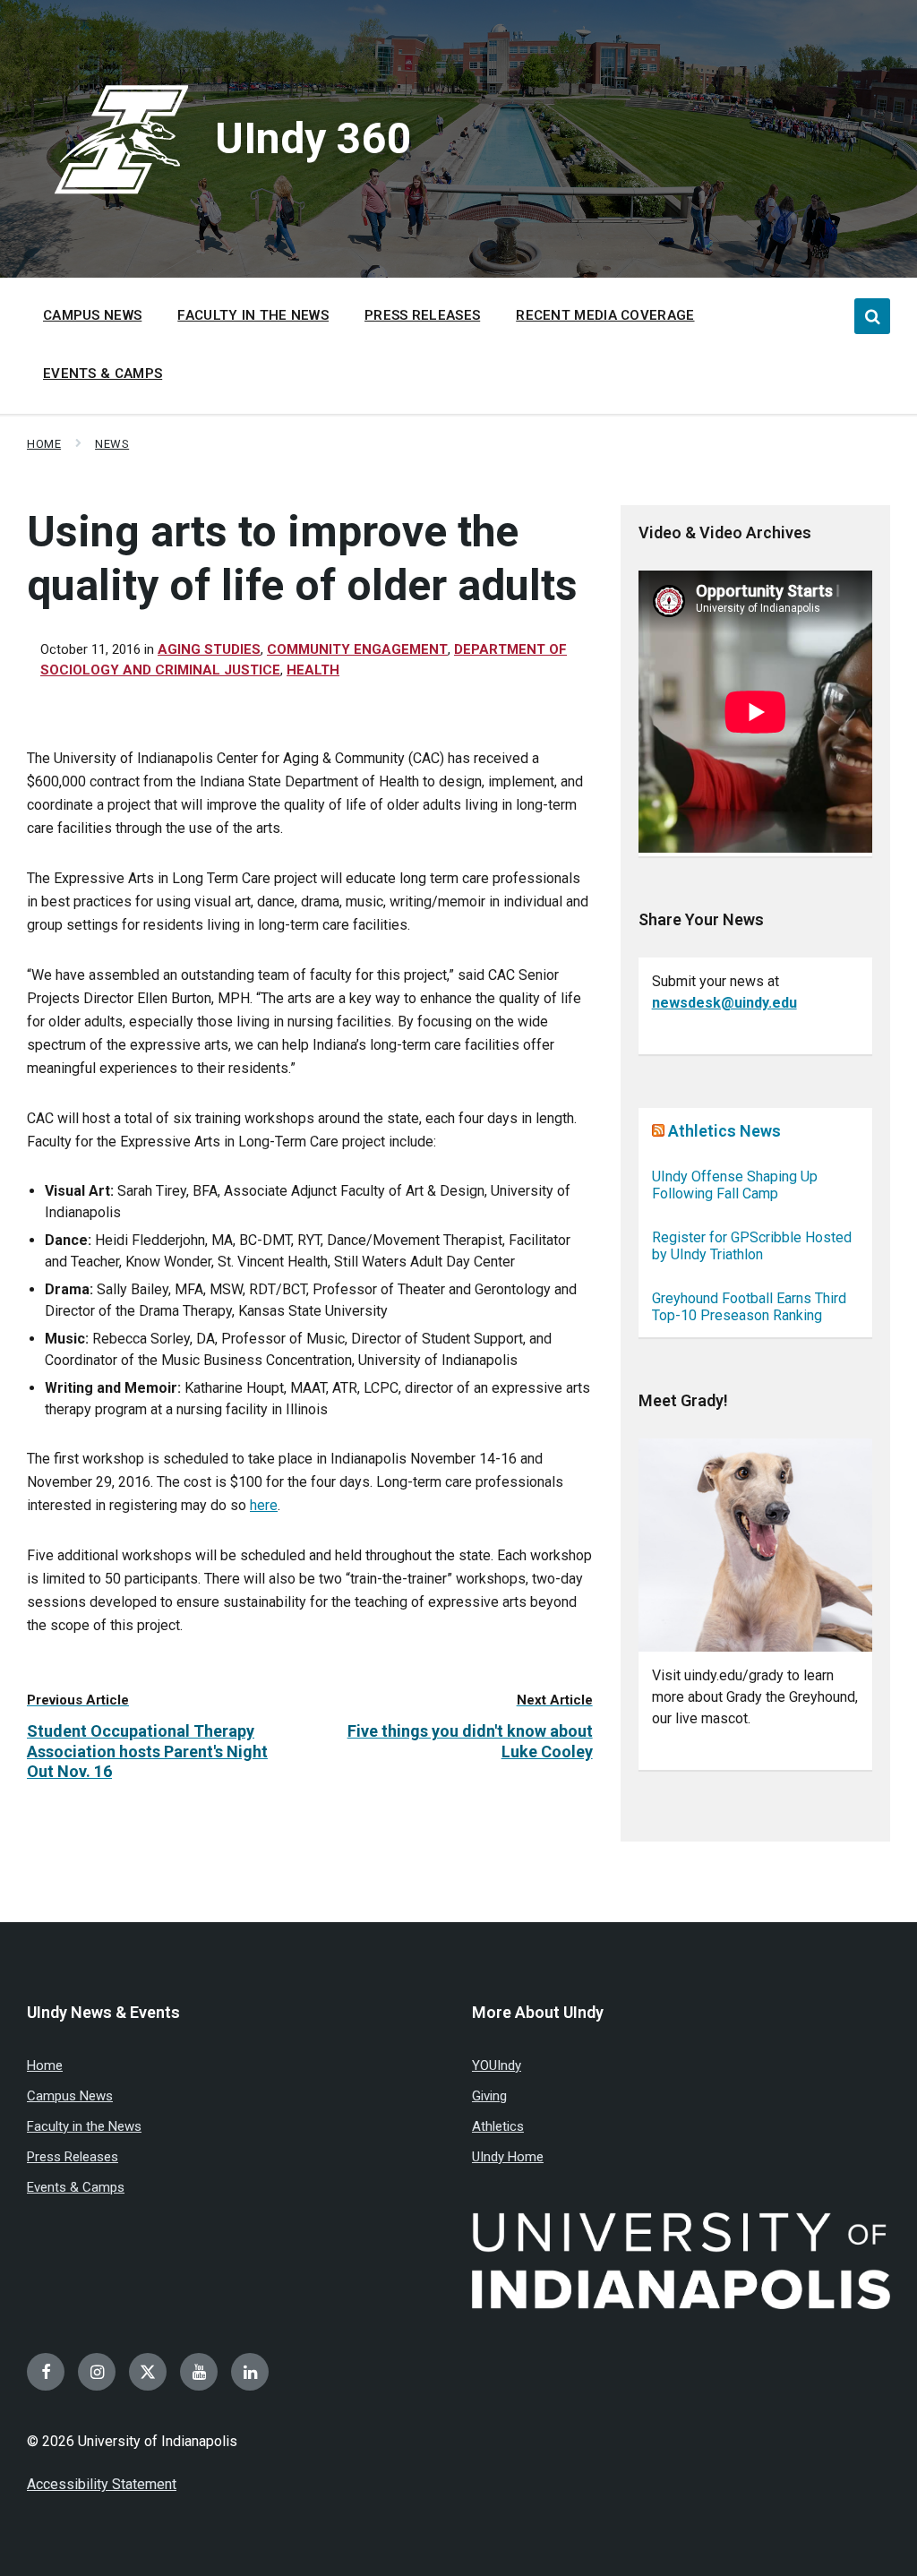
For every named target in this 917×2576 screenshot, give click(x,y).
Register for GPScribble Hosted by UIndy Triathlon (752, 1246)
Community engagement (357, 649)
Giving (489, 2096)
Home (44, 444)
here (264, 1505)
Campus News (70, 2096)
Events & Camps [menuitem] (103, 374)
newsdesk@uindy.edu (724, 1003)
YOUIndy (497, 2065)
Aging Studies (209, 649)
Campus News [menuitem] (92, 315)
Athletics (498, 2126)
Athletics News (724, 1131)
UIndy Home (508, 2157)
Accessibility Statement (102, 2484)
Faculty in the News (84, 2126)
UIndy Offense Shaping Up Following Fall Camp (735, 1185)
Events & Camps (76, 2187)
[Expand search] (872, 316)
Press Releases (73, 2157)
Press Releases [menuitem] (422, 315)
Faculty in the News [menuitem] (253, 315)
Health (313, 670)
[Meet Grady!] (755, 1546)
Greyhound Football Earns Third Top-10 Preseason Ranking (749, 1307)
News (112, 444)
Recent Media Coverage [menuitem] (605, 315)
